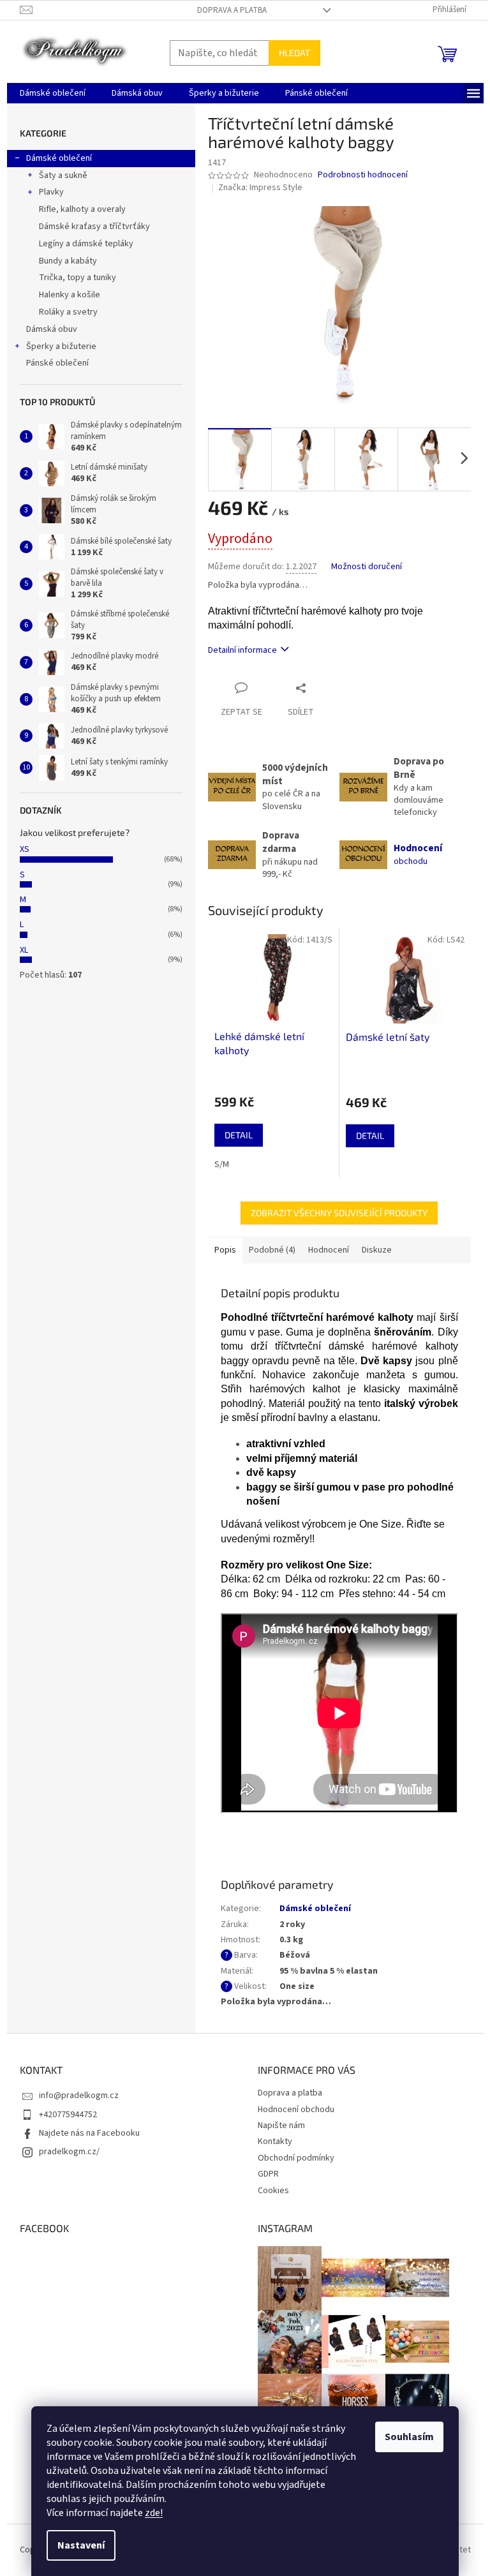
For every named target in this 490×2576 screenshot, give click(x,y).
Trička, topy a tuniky (78, 278)
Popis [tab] (225, 1250)
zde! (154, 2513)
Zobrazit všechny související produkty (339, 1213)
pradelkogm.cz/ (69, 2152)
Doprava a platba (232, 10)
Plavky (51, 192)
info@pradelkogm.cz (79, 2096)
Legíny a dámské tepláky (86, 244)
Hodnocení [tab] (329, 1250)
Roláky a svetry (68, 312)
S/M (222, 1165)
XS (25, 849)
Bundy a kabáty (68, 261)
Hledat (294, 53)
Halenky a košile (70, 295)
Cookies (273, 2191)
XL (24, 950)
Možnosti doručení (367, 567)
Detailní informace (242, 650)
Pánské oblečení (57, 363)
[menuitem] (53, 93)
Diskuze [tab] (377, 1250)
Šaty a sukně (63, 175)
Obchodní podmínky (296, 2158)
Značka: (260, 188)
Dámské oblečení (59, 158)
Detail (239, 1135)
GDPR (268, 2174)
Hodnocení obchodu (296, 2110)
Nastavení (81, 2545)
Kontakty (275, 2141)
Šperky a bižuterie (61, 346)
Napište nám (281, 2126)
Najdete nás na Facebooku (89, 2133)
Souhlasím (409, 2437)
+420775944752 (68, 2115)
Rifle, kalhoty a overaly (82, 209)
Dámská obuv (52, 329)
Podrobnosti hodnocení (363, 175)
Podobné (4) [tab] (272, 1250)
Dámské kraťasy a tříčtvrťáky (94, 227)
